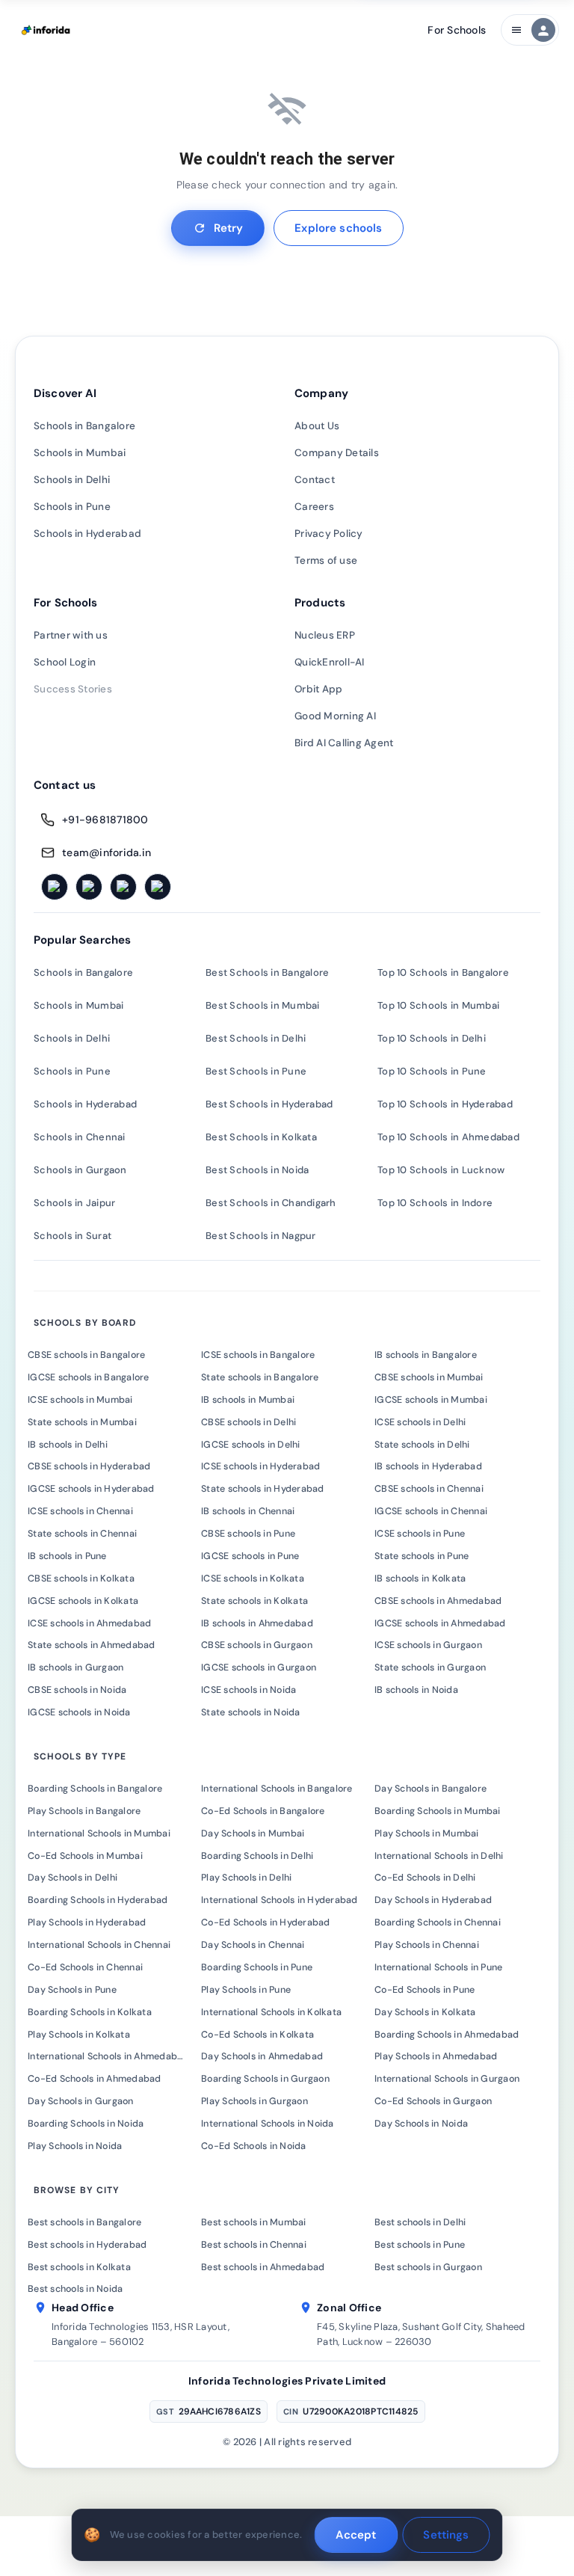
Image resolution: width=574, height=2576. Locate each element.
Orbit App (318, 689)
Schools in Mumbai (80, 453)
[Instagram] (89, 887)
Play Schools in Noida (75, 2146)
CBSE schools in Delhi (249, 1422)
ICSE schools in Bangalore (258, 1355)
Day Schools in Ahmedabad (262, 2056)
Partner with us (71, 635)
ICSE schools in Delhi (420, 1422)
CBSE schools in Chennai (429, 1489)
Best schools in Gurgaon (428, 2267)
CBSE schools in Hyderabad (89, 1466)
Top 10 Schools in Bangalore (443, 972)
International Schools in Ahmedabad (108, 2056)
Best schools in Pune (420, 2245)
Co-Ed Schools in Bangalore (263, 1811)
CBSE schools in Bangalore (86, 1355)
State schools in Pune (422, 1556)
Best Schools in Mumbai (263, 1005)
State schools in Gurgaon (430, 1667)
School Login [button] (65, 662)
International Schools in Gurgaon (447, 2079)
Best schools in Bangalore (84, 2222)
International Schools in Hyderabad (280, 1900)
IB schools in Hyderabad (428, 1466)
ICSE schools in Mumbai (80, 1400)
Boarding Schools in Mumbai (438, 1811)
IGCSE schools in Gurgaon (259, 1667)
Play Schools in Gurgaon (254, 2101)
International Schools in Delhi (439, 1856)
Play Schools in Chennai (427, 1945)
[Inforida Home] (47, 30)
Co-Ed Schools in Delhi (425, 1878)
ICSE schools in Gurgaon (428, 1645)
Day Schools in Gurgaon (81, 2101)
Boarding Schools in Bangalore (95, 1789)
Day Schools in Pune (72, 1990)
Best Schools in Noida (257, 1170)
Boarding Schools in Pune (257, 1967)
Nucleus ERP (325, 635)
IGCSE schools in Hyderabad (91, 1489)
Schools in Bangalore (84, 426)
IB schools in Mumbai (248, 1400)
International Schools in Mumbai (99, 1833)
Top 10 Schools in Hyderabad (445, 1104)
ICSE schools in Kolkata (253, 1579)
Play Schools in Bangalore (84, 1811)
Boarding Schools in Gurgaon (265, 2079)
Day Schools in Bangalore (430, 1789)
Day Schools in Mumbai (253, 1833)
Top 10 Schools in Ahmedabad (448, 1137)
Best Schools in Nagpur (261, 1236)
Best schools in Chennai (254, 2245)
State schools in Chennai (82, 1534)
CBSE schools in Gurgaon (257, 1645)
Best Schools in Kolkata (261, 1137)
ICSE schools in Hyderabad (260, 1466)
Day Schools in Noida (421, 2124)
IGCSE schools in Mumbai (431, 1400)
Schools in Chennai (80, 1137)
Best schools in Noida (75, 2289)
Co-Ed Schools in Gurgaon (433, 2101)
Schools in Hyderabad (87, 534)
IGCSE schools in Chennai (431, 1511)
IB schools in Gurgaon (75, 1667)
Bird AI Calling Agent (344, 743)
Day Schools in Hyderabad (433, 1900)
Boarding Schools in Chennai (438, 1922)
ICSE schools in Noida (249, 1690)
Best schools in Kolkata (79, 2267)
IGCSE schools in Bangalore (89, 1377)
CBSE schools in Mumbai (429, 1377)
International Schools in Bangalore (277, 1789)
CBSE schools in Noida (77, 1690)
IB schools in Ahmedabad (257, 1623)
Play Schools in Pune (246, 1990)
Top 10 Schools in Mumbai (438, 1005)
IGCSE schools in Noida (79, 1712)
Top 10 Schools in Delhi (432, 1038)
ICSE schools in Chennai (80, 1511)
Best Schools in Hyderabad (269, 1104)
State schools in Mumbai (82, 1422)
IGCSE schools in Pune (250, 1556)
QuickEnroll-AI (330, 662)
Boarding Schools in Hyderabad (98, 1900)
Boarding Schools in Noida (86, 2124)
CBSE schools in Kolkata (81, 1579)
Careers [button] (314, 507)
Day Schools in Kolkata (425, 2012)
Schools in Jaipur (74, 1203)
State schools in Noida (251, 1712)
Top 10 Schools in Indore (435, 1203)
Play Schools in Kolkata (79, 2035)
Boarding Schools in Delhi (257, 1856)
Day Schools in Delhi (72, 1878)
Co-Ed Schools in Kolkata (257, 2035)
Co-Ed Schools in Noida (254, 2146)
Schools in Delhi (72, 480)
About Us (317, 426)
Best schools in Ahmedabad (263, 2267)
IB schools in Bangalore (426, 1355)
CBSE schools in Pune (248, 1534)
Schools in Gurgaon (80, 1170)
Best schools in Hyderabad (87, 2245)
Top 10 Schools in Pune (432, 1071)
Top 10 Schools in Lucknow (441, 1170)
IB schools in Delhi (68, 1445)
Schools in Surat (72, 1236)
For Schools (457, 30)
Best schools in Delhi (420, 2222)
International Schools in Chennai (99, 1945)
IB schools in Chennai (248, 1511)
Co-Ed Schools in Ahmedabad (95, 2079)
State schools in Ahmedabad (92, 1645)
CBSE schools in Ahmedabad (438, 1601)
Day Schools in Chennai (253, 1945)
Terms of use (326, 560)
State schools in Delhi (422, 1445)
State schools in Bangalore (260, 1377)
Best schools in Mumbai (254, 2222)
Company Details (337, 453)
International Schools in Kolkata (271, 2012)
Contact (315, 480)
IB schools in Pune (67, 1556)
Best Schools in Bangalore (267, 972)
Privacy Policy (329, 534)
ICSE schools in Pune (420, 1534)
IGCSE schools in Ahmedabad (440, 1623)
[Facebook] (55, 887)
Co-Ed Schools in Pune (425, 1990)
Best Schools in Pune (256, 1071)
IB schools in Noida (416, 1690)
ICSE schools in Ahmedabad (89, 1623)
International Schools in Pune (438, 1967)
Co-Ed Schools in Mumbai (85, 1856)
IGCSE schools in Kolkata (83, 1601)
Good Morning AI (335, 716)
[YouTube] (158, 887)
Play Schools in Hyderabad (87, 1922)
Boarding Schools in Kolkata (90, 2012)
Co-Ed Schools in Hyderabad (266, 1922)
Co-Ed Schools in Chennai (85, 1967)
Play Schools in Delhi (246, 1878)
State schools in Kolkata (254, 1601)
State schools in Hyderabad (263, 1489)
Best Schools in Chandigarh (271, 1203)
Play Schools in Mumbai (427, 1833)
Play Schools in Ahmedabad (436, 2056)
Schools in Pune (72, 507)
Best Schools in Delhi (256, 1038)
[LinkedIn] (123, 887)
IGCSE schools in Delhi (251, 1445)
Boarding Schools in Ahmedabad (447, 2035)
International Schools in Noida (268, 2124)
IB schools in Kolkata (420, 1579)
